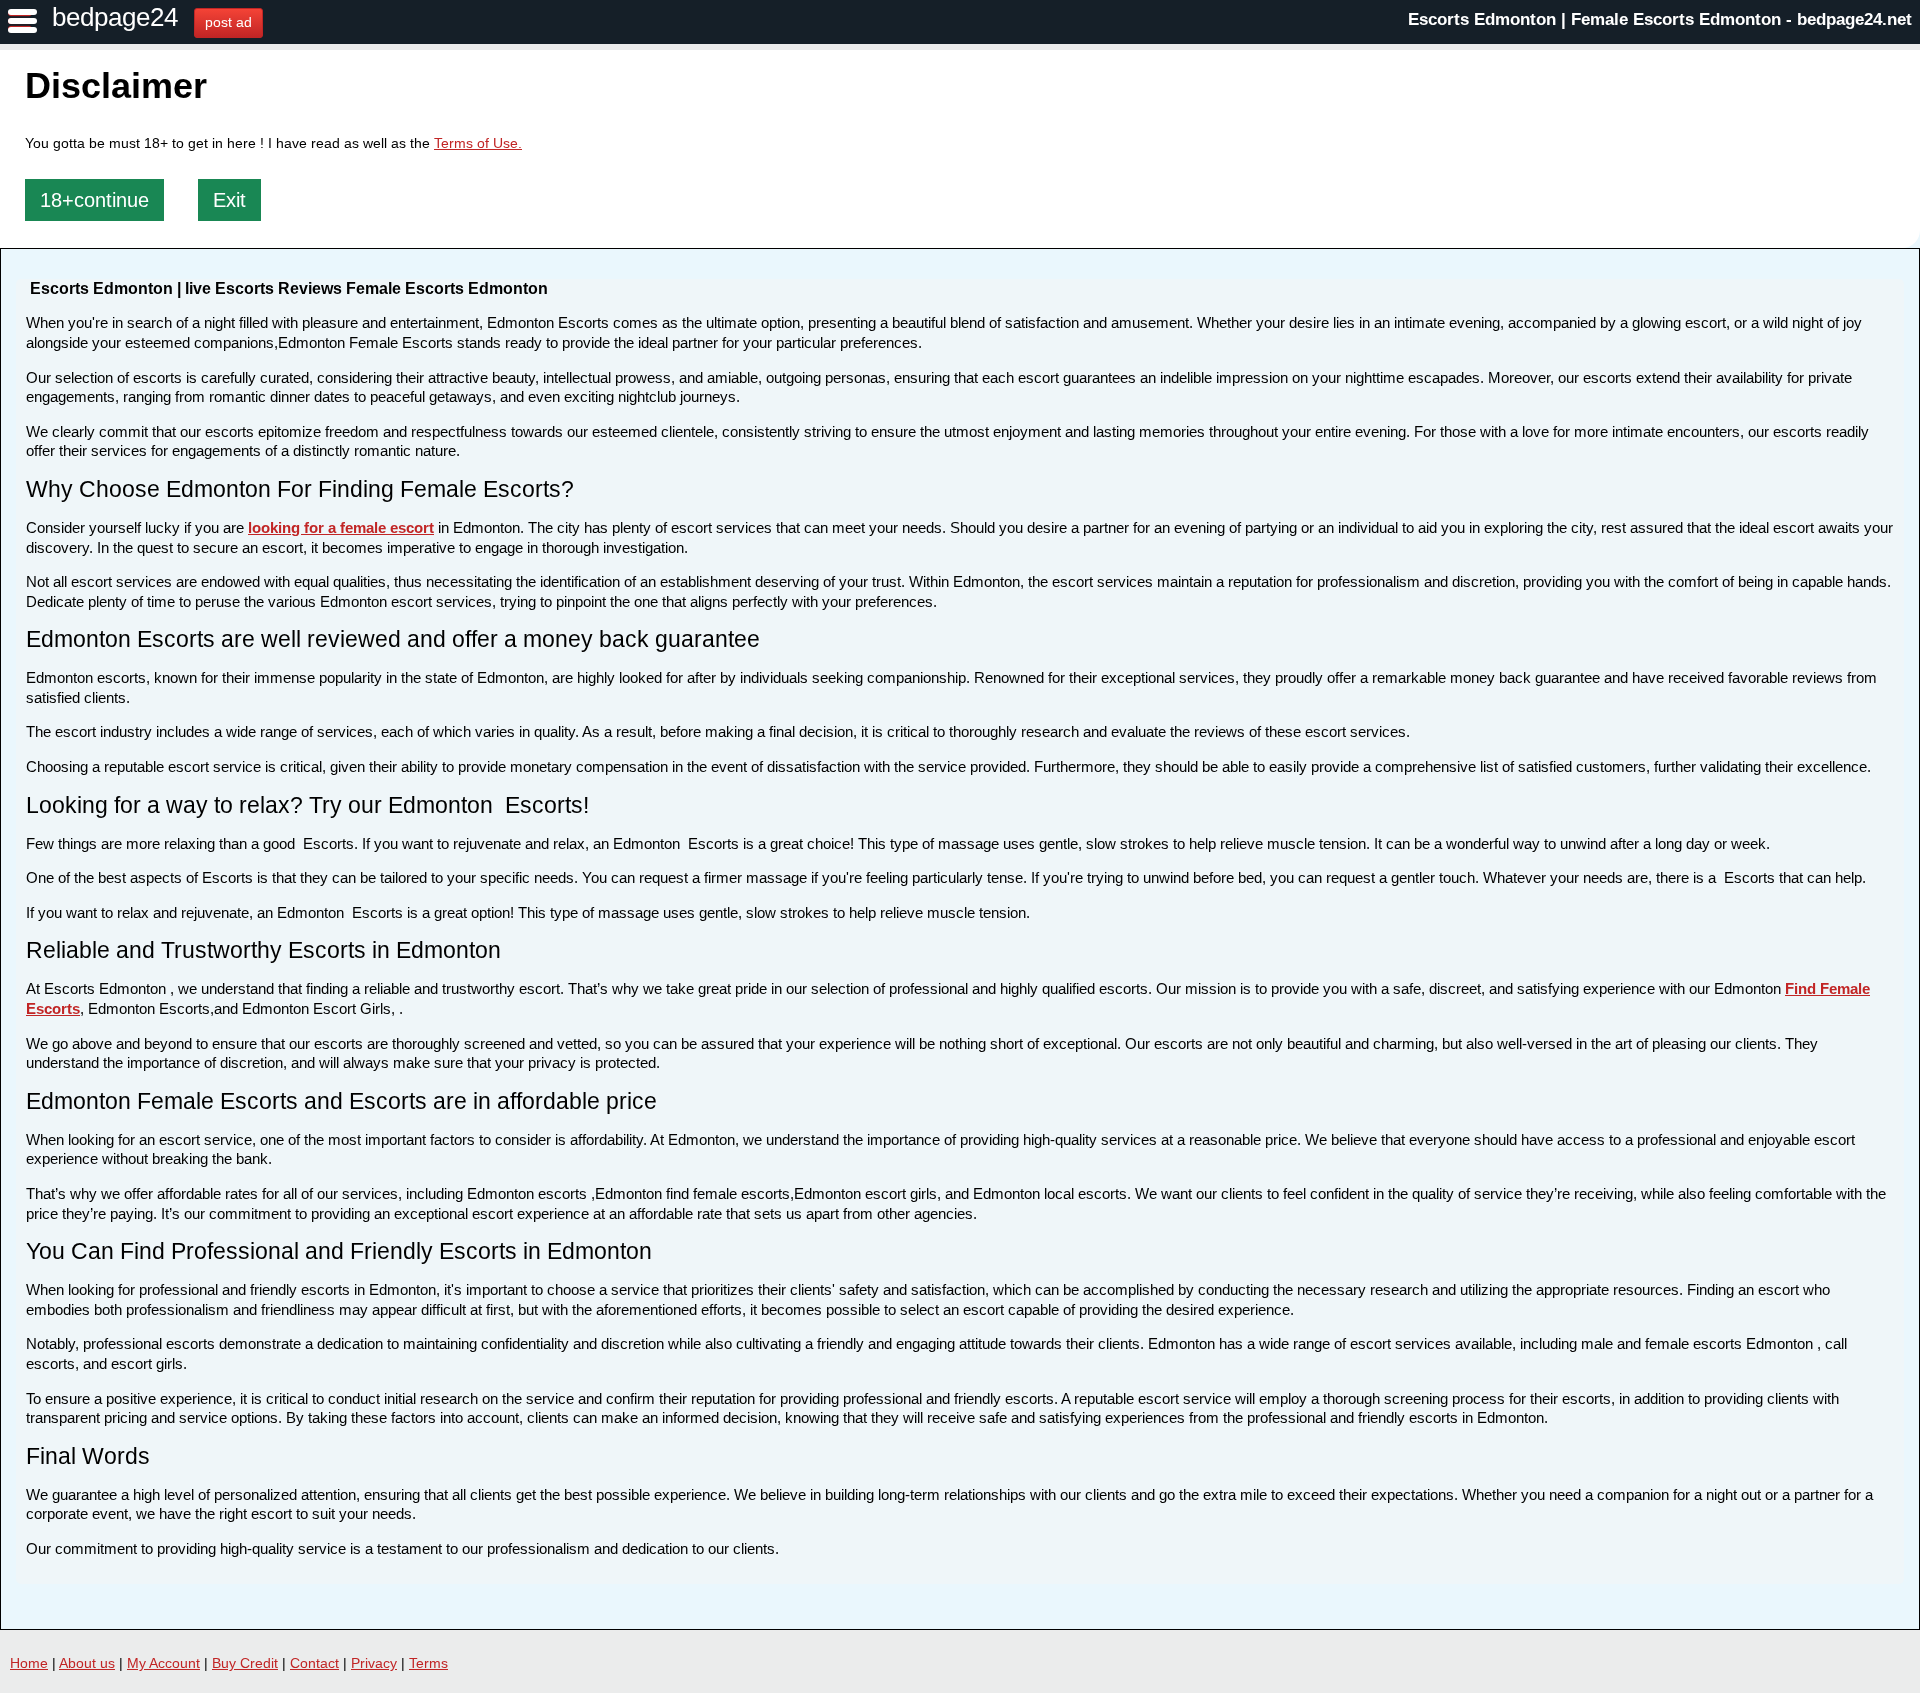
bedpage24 (115, 17)
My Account (163, 1663)
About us (87, 1663)
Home (29, 1663)
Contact (314, 1663)
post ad (228, 22)
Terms (428, 1663)
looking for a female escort (341, 527)
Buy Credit (245, 1663)
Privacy (374, 1663)
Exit (229, 200)
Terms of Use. (478, 143)
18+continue (94, 200)
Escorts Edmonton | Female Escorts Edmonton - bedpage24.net (1660, 19)
